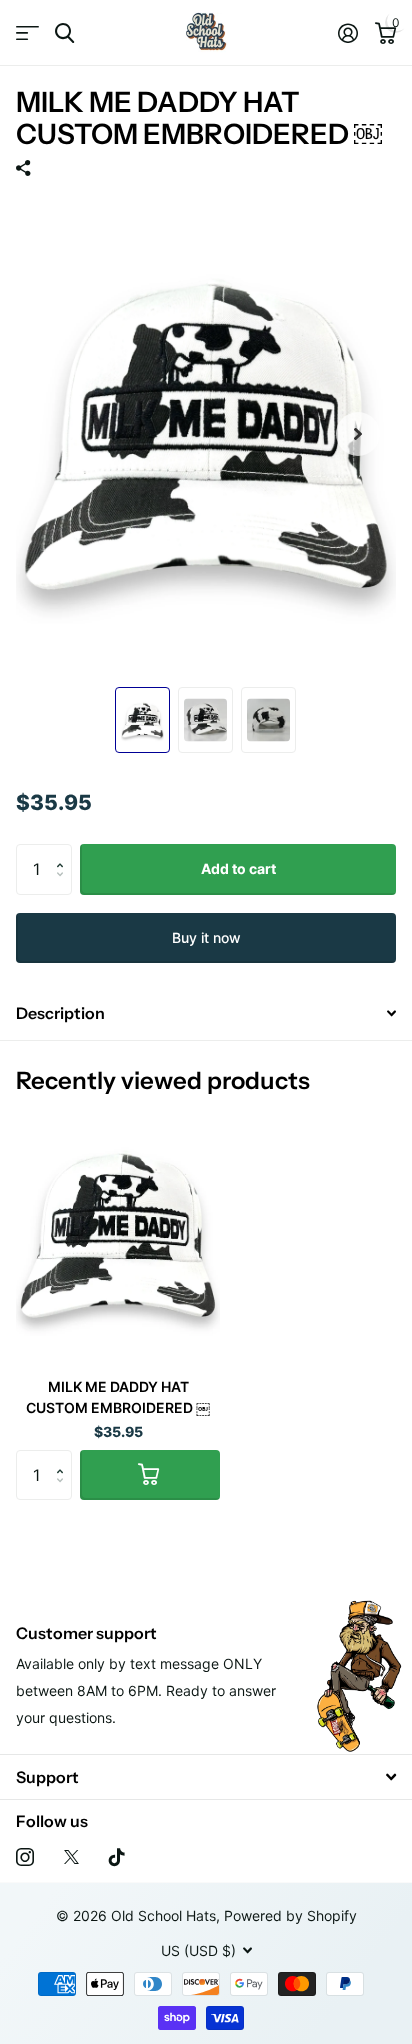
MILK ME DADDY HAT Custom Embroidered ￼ (118, 1397)
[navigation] (142, 720)
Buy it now (206, 937)
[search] (64, 33)
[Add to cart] (150, 1475)
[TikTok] (117, 1857)
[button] (64, 851)
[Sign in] (347, 33)
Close (206, 1776)
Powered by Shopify (290, 1915)
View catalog (27, 33)
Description (60, 1013)
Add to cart (238, 868)
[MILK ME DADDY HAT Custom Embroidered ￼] (118, 1234)
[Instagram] (25, 1857)
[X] (71, 1857)
